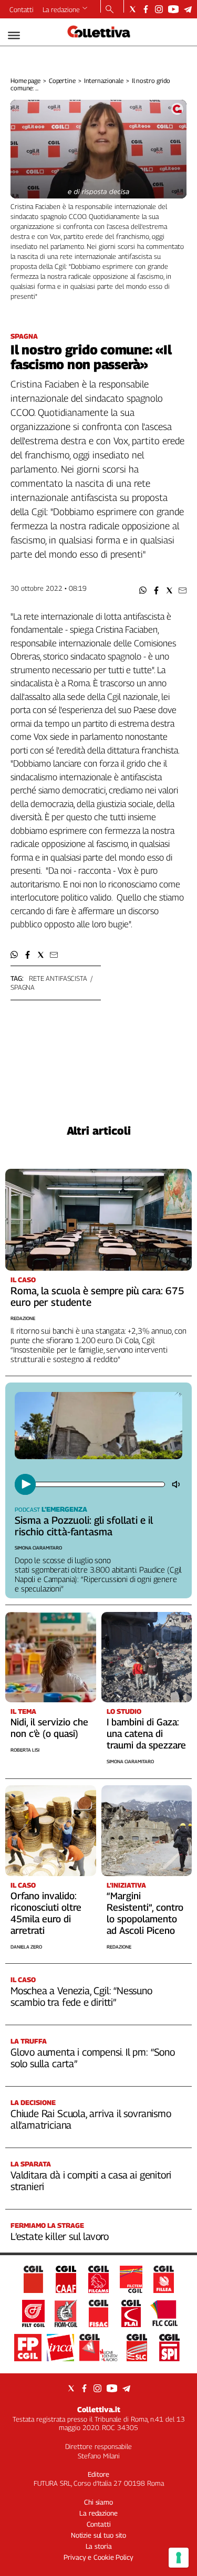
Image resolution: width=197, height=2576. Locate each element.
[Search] (110, 10)
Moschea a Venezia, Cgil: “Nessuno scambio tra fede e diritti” (81, 1996)
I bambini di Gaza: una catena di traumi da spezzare (146, 1734)
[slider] (99, 1484)
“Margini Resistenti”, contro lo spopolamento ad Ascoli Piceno (145, 1913)
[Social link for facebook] (146, 9)
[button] (143, 590)
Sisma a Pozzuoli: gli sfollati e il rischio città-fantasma (84, 1526)
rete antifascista (58, 978)
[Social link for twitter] (133, 9)
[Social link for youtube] (173, 9)
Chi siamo (98, 2502)
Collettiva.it (99, 2409)
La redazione (61, 9)
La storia (99, 2546)
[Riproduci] (25, 1484)
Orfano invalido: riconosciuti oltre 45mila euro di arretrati (46, 1913)
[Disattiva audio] (177, 1484)
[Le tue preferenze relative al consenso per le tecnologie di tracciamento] (179, 2558)
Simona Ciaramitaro (38, 1548)
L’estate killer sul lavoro (60, 2236)
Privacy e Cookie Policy (98, 2557)
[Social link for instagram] (159, 9)
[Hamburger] (14, 35)
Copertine (62, 81)
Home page (25, 81)
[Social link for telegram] (188, 9)
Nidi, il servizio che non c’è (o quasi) (49, 1728)
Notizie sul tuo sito (98, 2535)
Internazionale (104, 81)
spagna (23, 987)
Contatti (22, 9)
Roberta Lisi (25, 1750)
